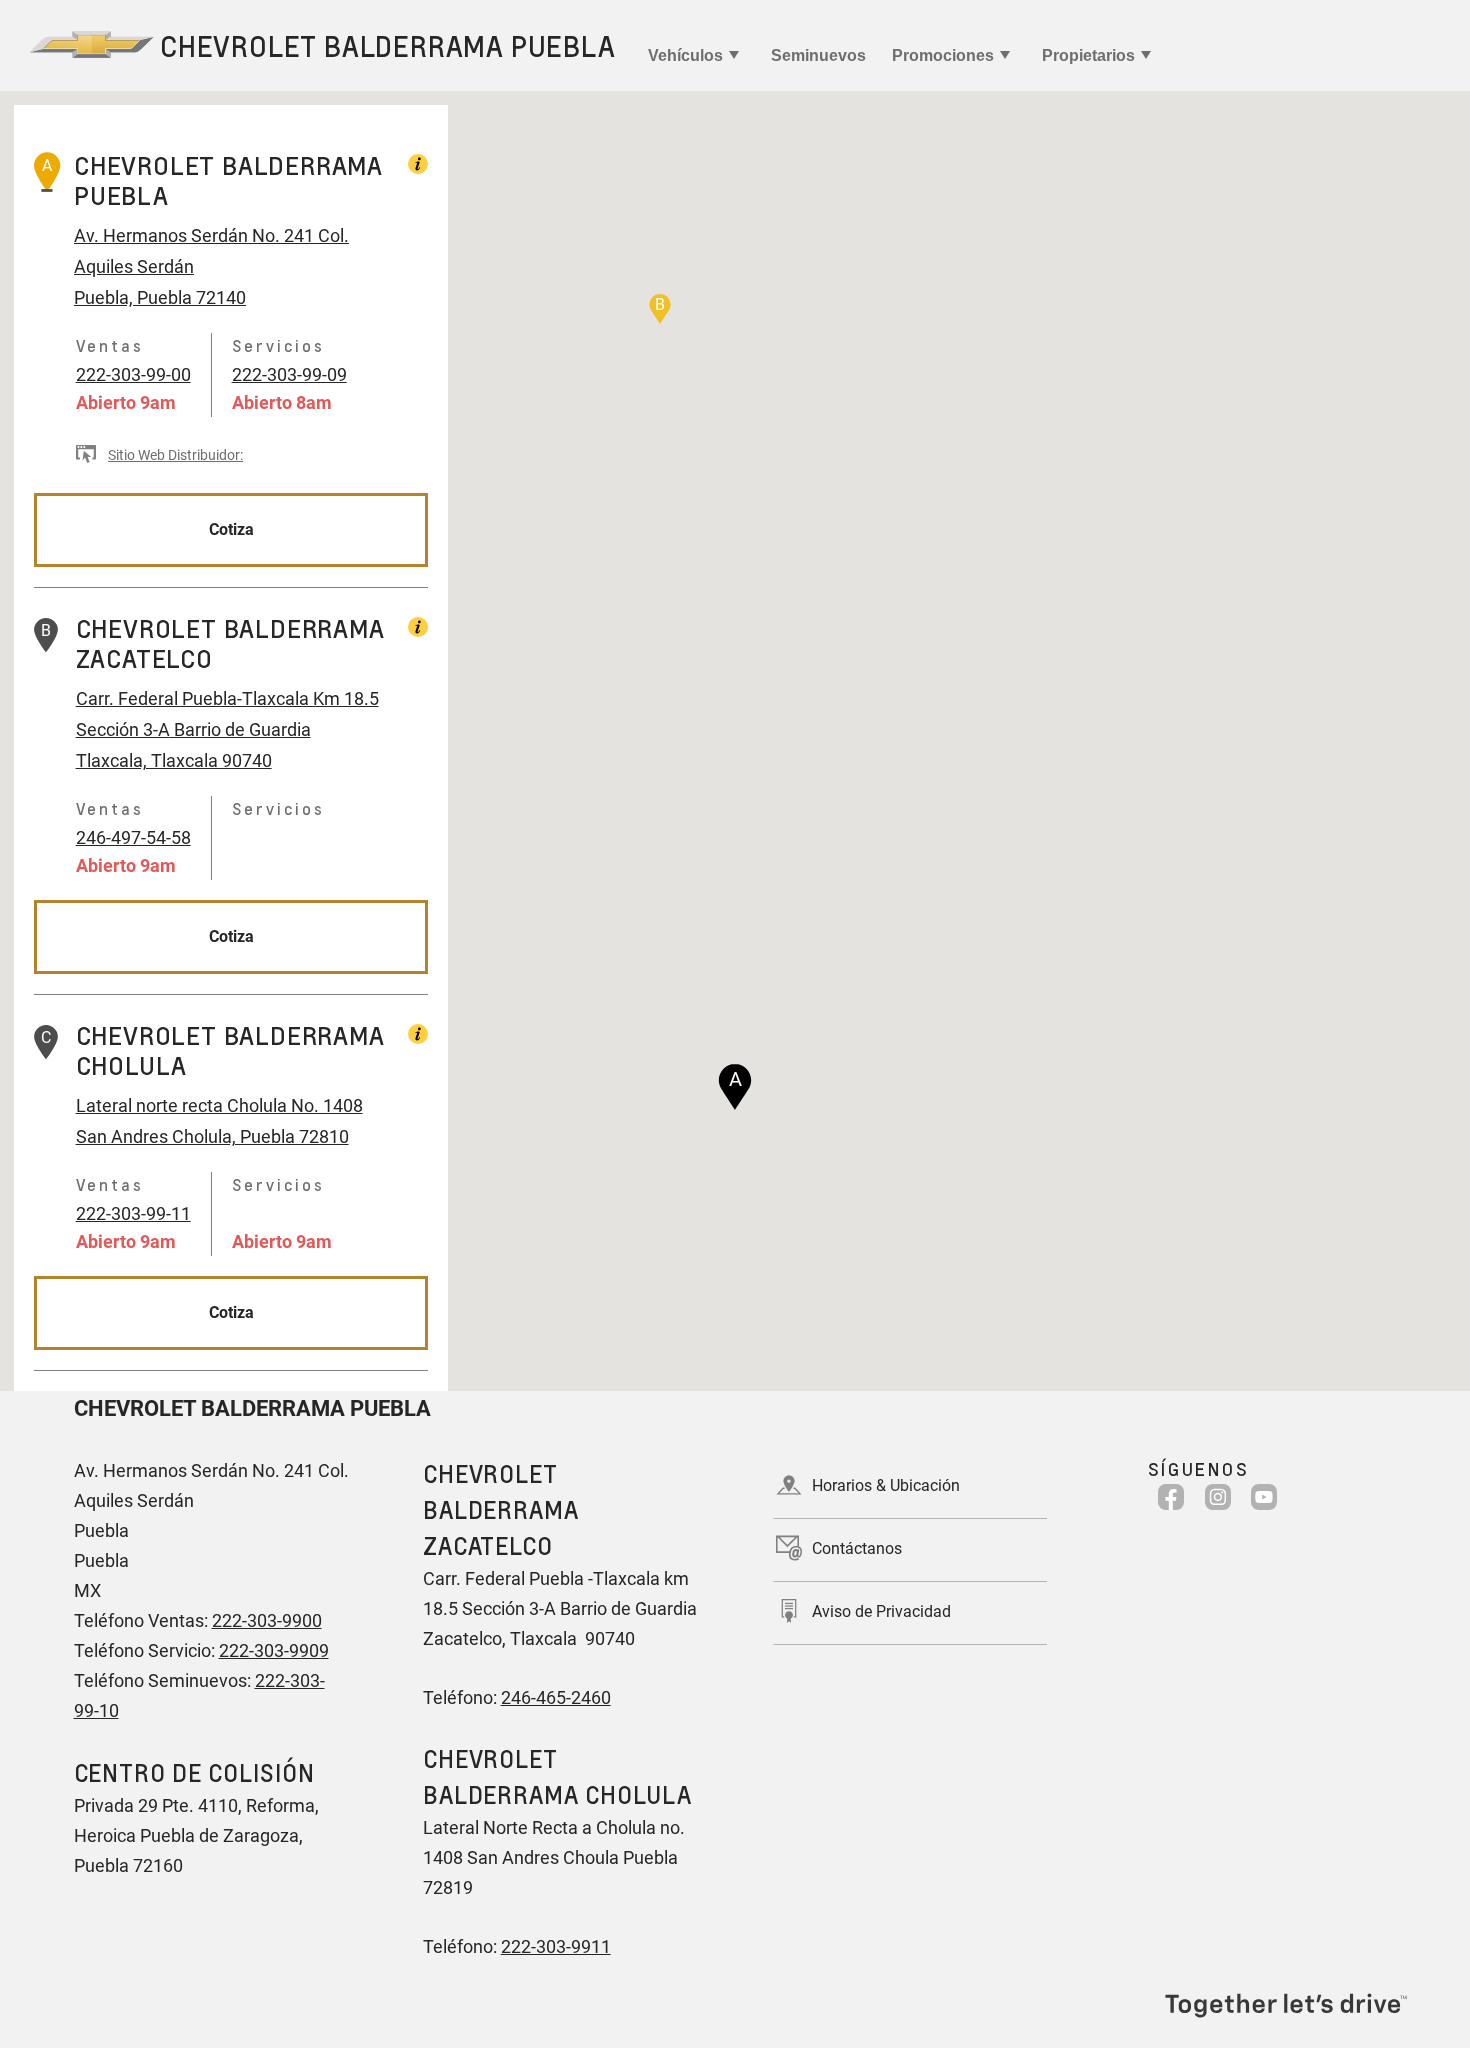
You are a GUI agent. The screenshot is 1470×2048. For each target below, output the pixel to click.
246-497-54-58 (133, 837)
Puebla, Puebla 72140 (160, 297)
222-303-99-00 (133, 374)
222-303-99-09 (289, 374)
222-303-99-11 (133, 1213)
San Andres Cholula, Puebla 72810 (212, 1136)
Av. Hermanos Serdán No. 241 (194, 235)
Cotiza (231, 529)
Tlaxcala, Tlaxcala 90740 (174, 760)
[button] (735, 1087)
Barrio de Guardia (240, 729)
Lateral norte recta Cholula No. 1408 (219, 1105)
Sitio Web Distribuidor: (175, 455)
